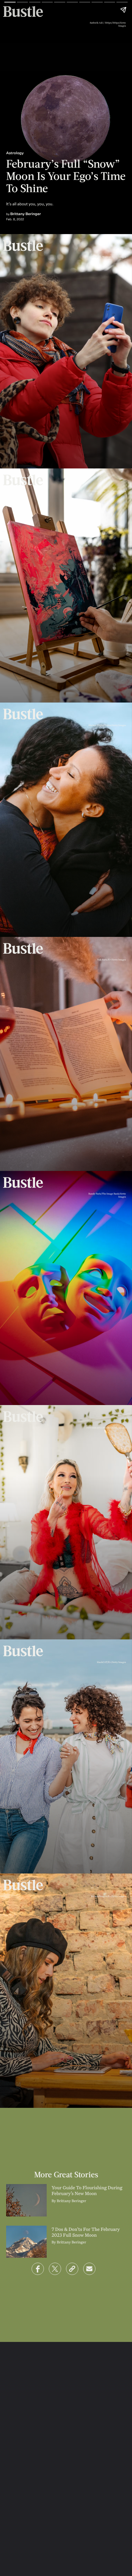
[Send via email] (89, 2269)
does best (74, 1840)
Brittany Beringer (26, 214)
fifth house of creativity (65, 669)
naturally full (44, 1372)
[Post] (55, 2269)
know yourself (19, 2081)
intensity (18, 915)
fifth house (38, 1144)
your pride (56, 910)
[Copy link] (72, 2269)
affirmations (32, 1612)
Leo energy (27, 904)
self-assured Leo (82, 441)
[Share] (38, 2269)
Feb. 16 (55, 441)
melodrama (73, 1378)
